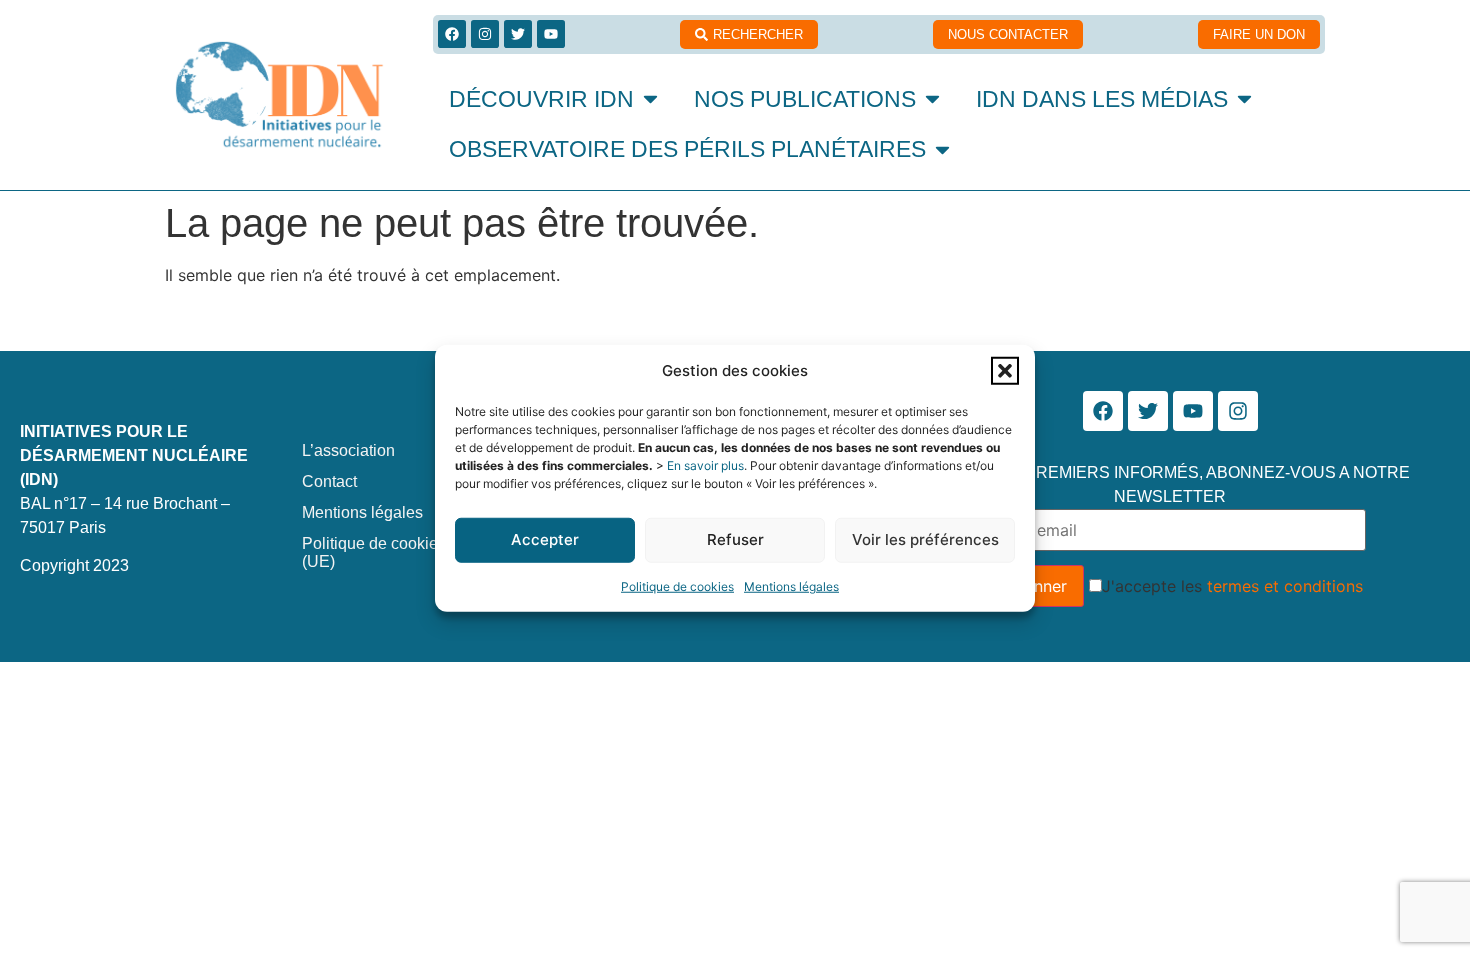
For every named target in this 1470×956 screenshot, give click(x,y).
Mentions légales (791, 585)
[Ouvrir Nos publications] (932, 99)
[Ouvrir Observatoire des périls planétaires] (942, 149)
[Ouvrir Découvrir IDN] (650, 99)
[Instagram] (485, 34)
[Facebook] (452, 34)
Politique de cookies (677, 585)
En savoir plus (705, 464)
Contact (329, 481)
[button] (1005, 371)
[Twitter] (518, 34)
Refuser (735, 539)
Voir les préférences (925, 539)
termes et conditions (1285, 586)
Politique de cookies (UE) (374, 552)
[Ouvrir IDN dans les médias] (1244, 99)
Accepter (545, 539)
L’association (348, 450)
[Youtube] (551, 34)
